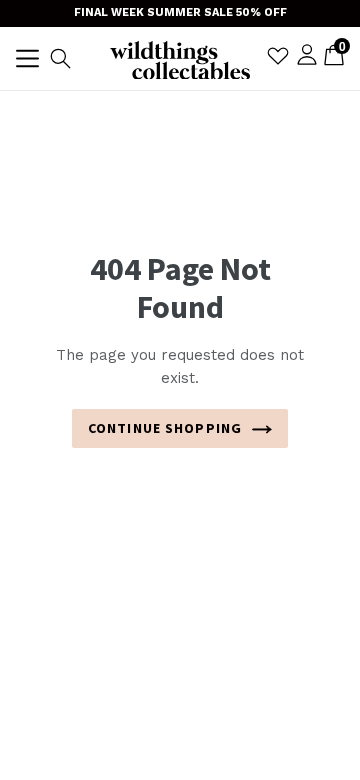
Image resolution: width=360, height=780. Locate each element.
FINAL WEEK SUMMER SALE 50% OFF (180, 12)
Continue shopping (165, 428)
